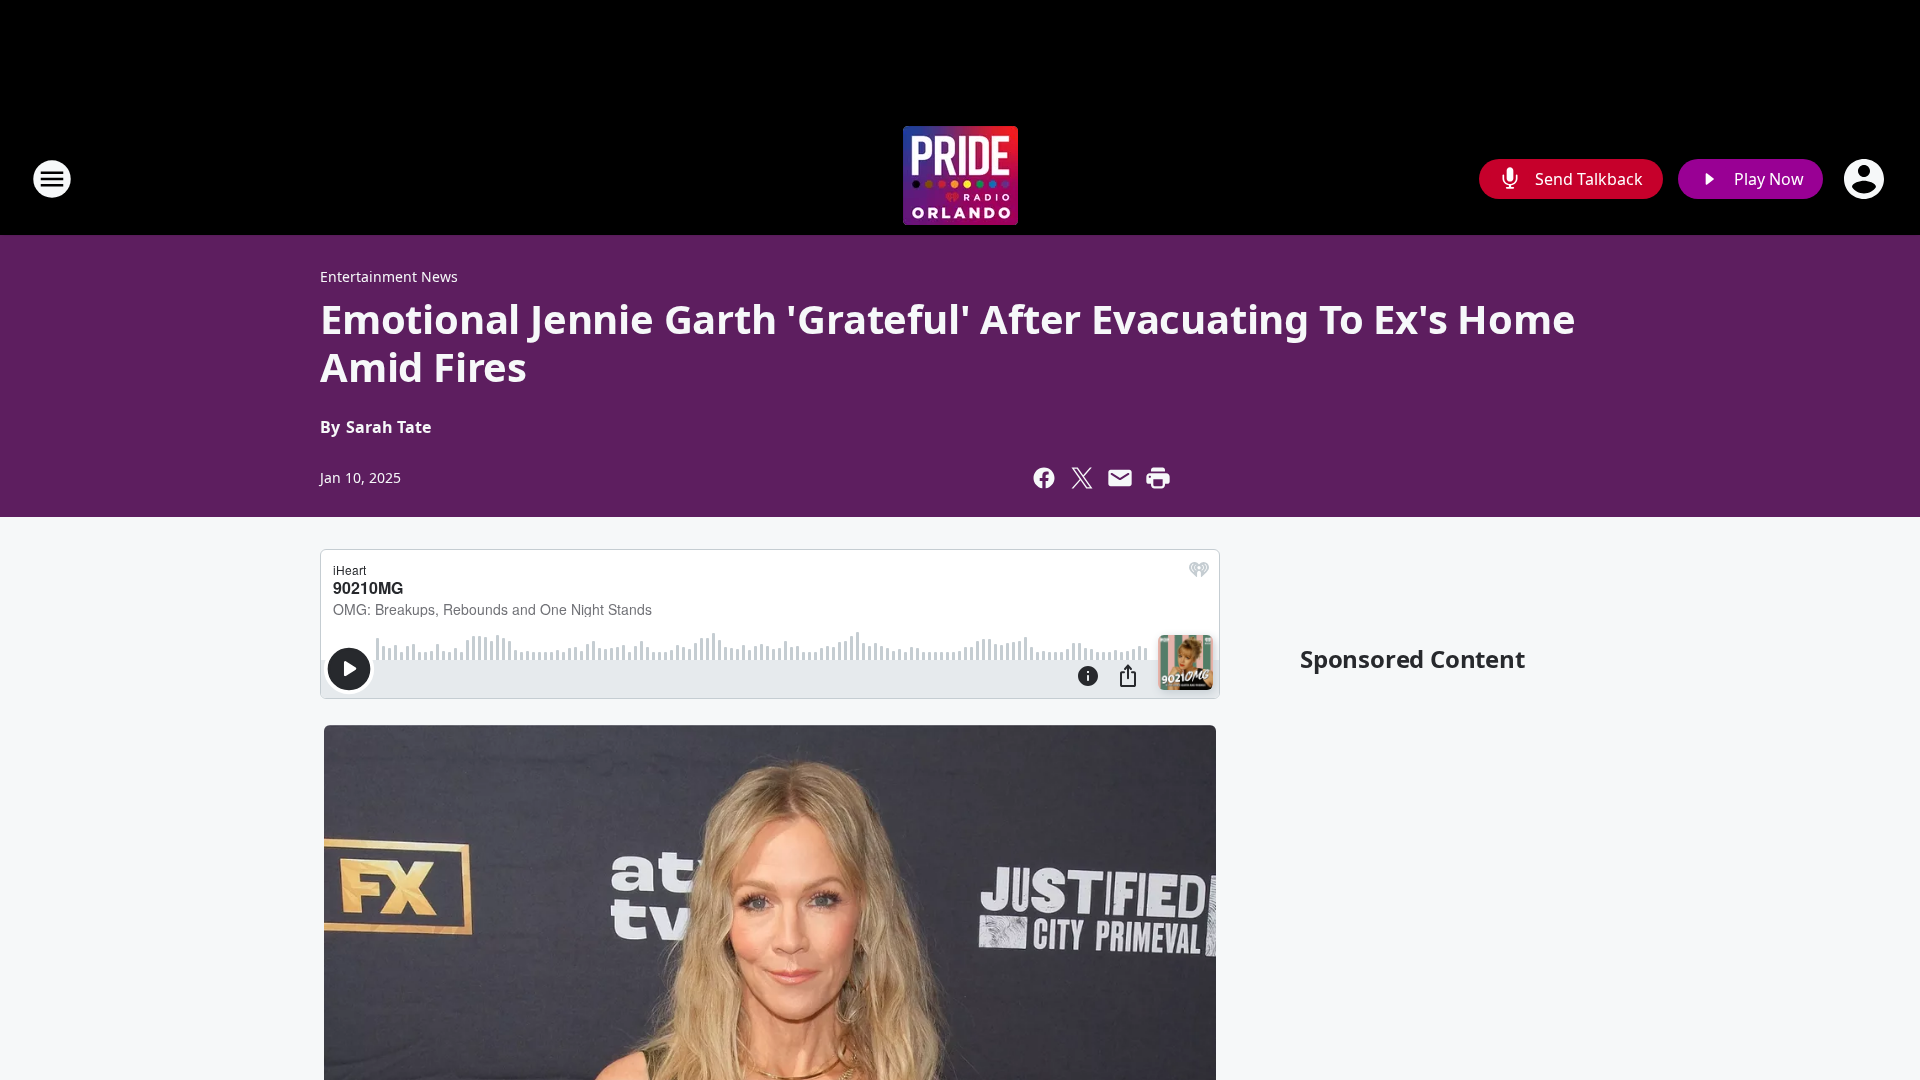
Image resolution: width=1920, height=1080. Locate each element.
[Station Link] (960, 178)
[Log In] (1866, 179)
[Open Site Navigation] (52, 179)
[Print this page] (1158, 478)
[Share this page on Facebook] (1044, 478)
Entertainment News (389, 276)
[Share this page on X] (1082, 478)
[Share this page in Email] (1120, 478)
